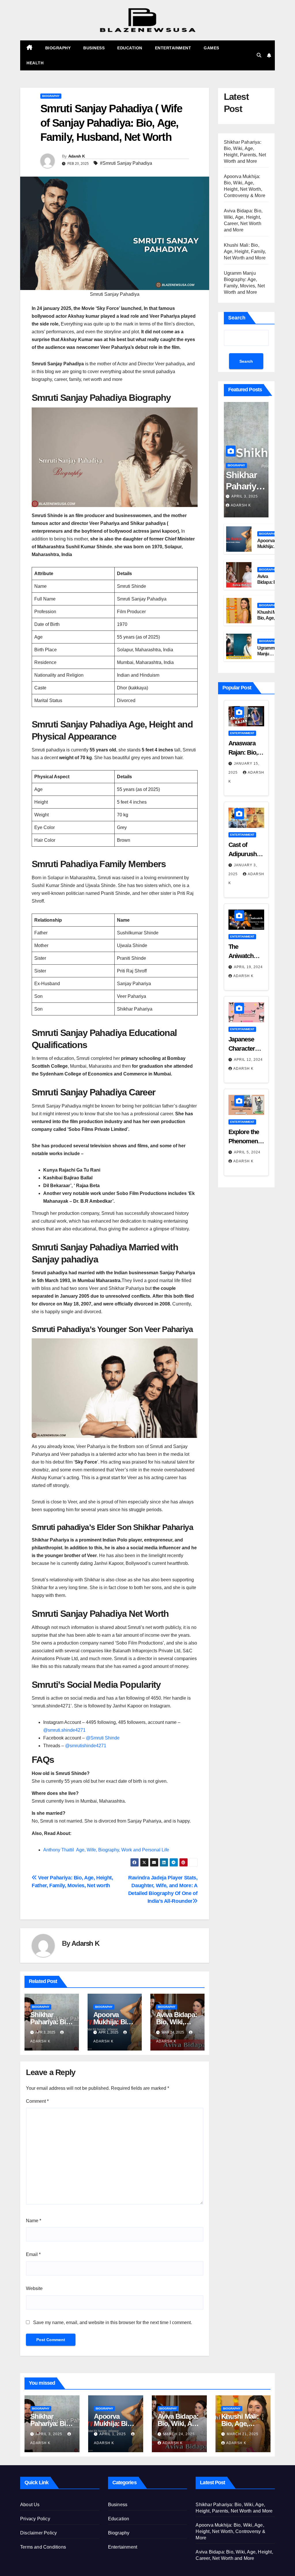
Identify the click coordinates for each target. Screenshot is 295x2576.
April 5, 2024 (247, 1152)
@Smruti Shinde (103, 1738)
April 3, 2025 (245, 496)
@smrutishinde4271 (86, 1746)
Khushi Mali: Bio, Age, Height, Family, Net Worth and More (245, 251)
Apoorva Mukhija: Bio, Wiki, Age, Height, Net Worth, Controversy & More (230, 2531)
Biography (58, 48)
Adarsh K (76, 156)
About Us (30, 2505)
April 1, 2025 (113, 2434)
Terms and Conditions (43, 2547)
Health (35, 63)
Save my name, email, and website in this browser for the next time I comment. (112, 2322)
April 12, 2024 (248, 1060)
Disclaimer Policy (38, 2533)
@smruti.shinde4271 (64, 1730)
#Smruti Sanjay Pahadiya (126, 163)
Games (211, 48)
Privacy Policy (35, 2519)
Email (33, 2254)
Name (34, 2221)
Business (94, 48)
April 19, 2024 (248, 967)
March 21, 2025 (243, 2434)
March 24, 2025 (179, 2434)
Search (237, 318)
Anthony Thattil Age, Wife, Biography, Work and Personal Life (107, 1850)
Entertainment (173, 48)
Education (130, 48)
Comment (37, 2101)
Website (34, 2288)
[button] (259, 55)
